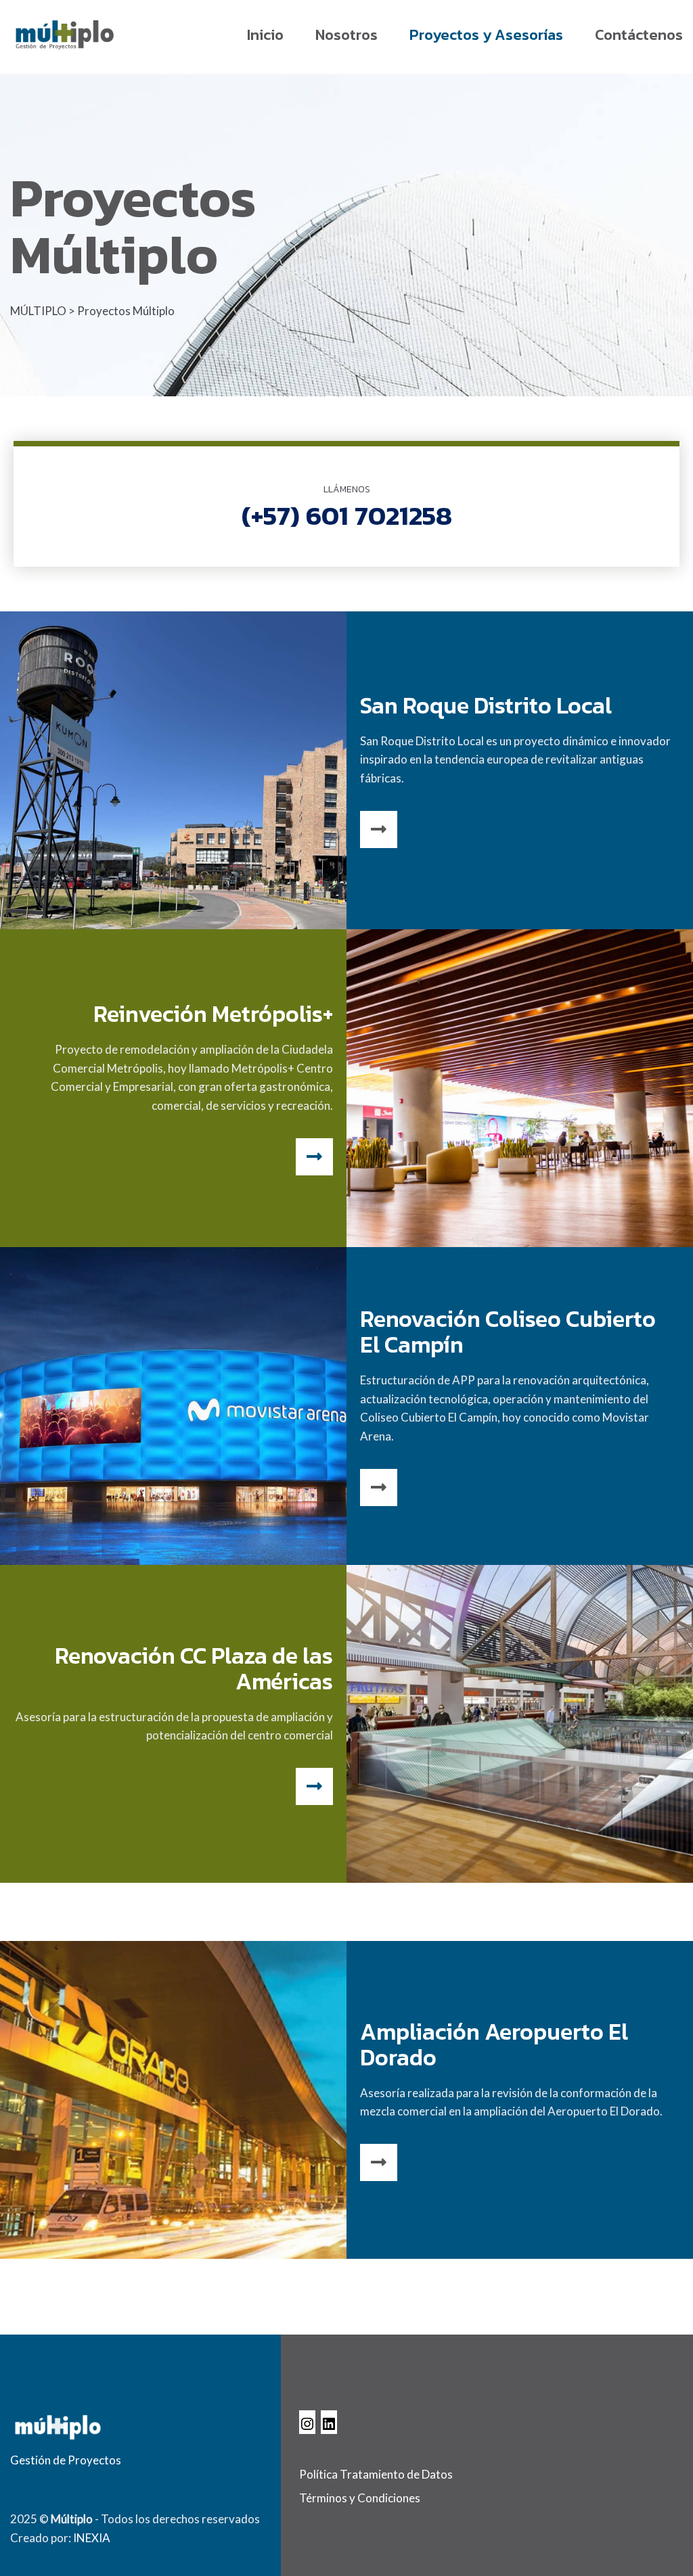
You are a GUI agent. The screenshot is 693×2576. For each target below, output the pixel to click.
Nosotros (346, 35)
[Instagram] (307, 2422)
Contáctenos (639, 35)
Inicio (265, 35)
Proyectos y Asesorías (486, 35)
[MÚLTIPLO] (64, 34)
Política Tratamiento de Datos (376, 2474)
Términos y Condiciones (360, 2498)
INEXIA (92, 2538)
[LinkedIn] (329, 2422)
